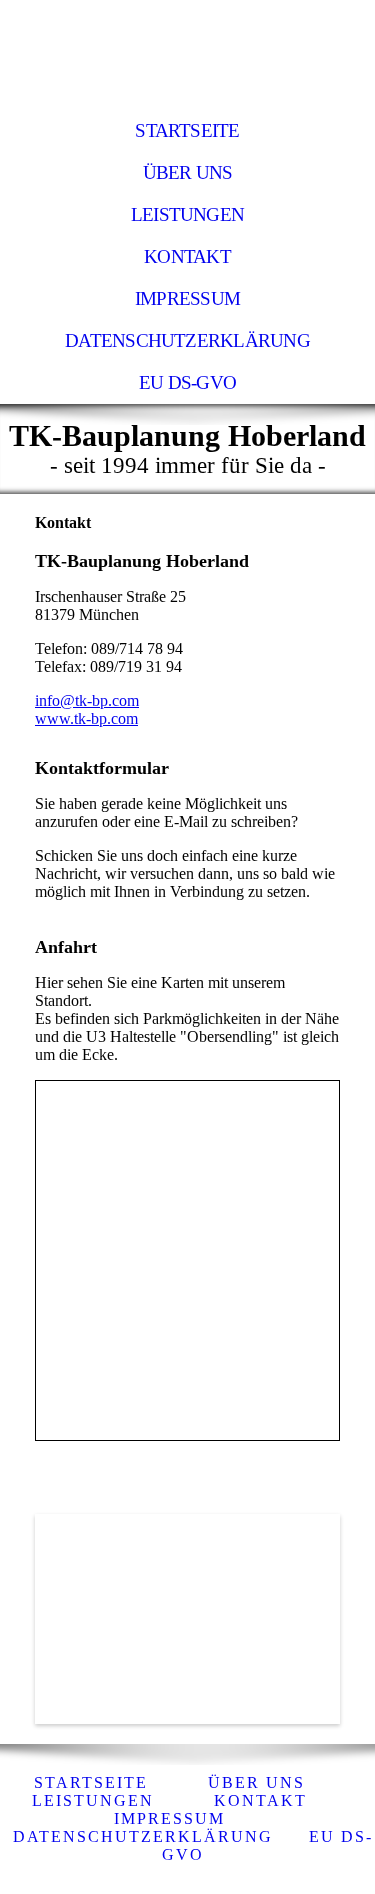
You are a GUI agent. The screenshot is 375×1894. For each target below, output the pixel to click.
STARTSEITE (187, 130)
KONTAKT (187, 256)
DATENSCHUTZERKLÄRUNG (187, 340)
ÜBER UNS (188, 172)
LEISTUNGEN (187, 214)
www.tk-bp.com (86, 718)
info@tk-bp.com (87, 700)
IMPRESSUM (187, 298)
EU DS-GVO (187, 382)
